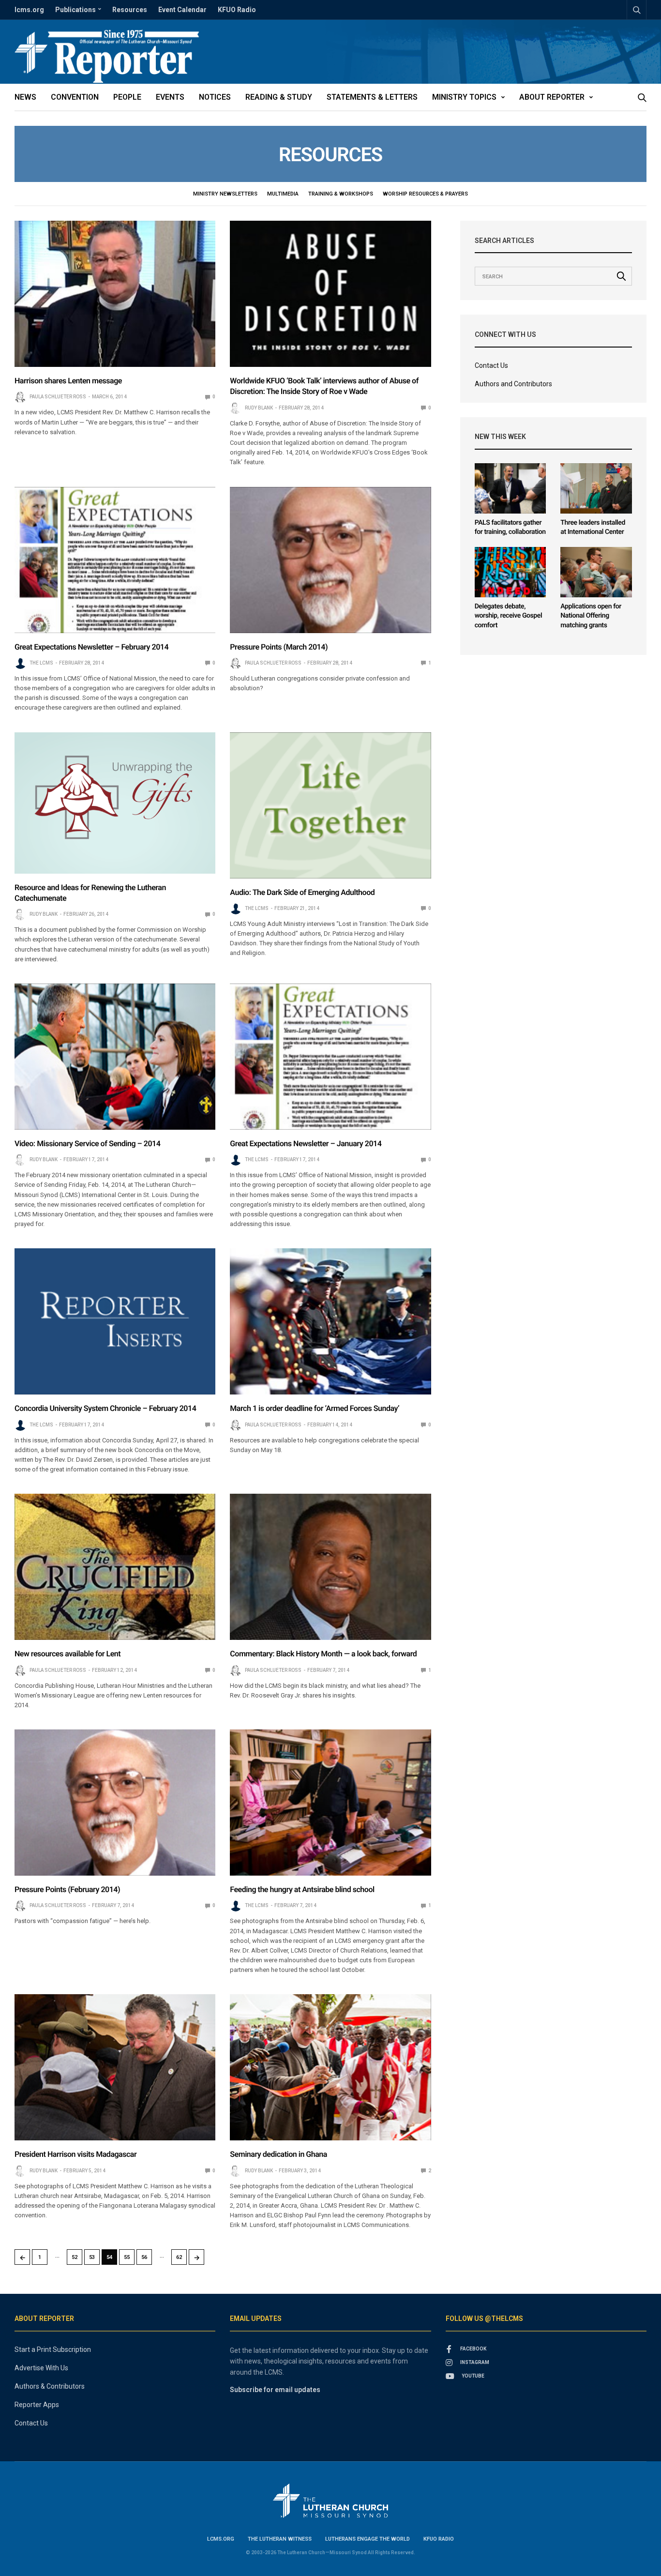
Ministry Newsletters (225, 194)
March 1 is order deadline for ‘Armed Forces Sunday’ (315, 1408)
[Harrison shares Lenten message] (115, 294)
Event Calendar (182, 10)
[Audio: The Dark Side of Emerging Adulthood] (330, 805)
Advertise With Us (41, 2368)
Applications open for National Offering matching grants (591, 616)
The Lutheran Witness (280, 2539)
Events (170, 97)
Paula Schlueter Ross (58, 397)
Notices (215, 97)
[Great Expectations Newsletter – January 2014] (330, 1057)
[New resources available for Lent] (115, 1567)
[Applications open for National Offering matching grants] (596, 572)
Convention (75, 97)
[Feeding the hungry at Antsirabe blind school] (330, 1803)
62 (179, 2257)
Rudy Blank (259, 408)
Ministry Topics (464, 97)
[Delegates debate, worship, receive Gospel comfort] (511, 572)
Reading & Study (279, 97)
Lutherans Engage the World (368, 2539)
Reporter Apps (37, 2405)
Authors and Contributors (513, 384)
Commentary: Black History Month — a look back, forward (323, 1654)
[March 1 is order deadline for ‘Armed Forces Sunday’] (330, 1321)
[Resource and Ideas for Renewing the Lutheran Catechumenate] (115, 803)
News (25, 97)
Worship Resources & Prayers (425, 194)
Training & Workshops (341, 194)
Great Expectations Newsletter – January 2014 (306, 1144)
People (127, 97)
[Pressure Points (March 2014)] (330, 560)
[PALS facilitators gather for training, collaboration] (511, 488)
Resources (130, 10)
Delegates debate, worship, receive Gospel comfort (509, 616)
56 (144, 2257)
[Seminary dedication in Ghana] (330, 2067)
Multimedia (283, 194)
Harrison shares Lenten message (68, 381)
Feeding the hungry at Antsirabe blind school (302, 1889)
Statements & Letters (372, 97)
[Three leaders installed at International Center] (596, 488)
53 (92, 2257)
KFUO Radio (237, 10)
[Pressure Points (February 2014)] (115, 1803)
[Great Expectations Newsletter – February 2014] (115, 560)
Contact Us (491, 365)
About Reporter (552, 97)
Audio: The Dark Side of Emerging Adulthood (302, 892)
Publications (75, 10)
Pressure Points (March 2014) (279, 647)
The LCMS (41, 663)
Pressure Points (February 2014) (67, 1889)
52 (75, 2257)
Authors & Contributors (50, 2386)
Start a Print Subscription (53, 2349)
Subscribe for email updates (275, 2390)
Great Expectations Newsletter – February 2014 (91, 647)
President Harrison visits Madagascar (75, 2154)
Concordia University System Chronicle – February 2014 (105, 1408)
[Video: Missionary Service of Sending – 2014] (115, 1057)
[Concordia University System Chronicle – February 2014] (115, 1321)
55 (127, 2257)
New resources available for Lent (68, 1654)
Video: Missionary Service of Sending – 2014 (87, 1144)
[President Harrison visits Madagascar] (115, 2067)
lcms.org (29, 10)
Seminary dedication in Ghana (278, 2154)
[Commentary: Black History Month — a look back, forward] (330, 1567)
